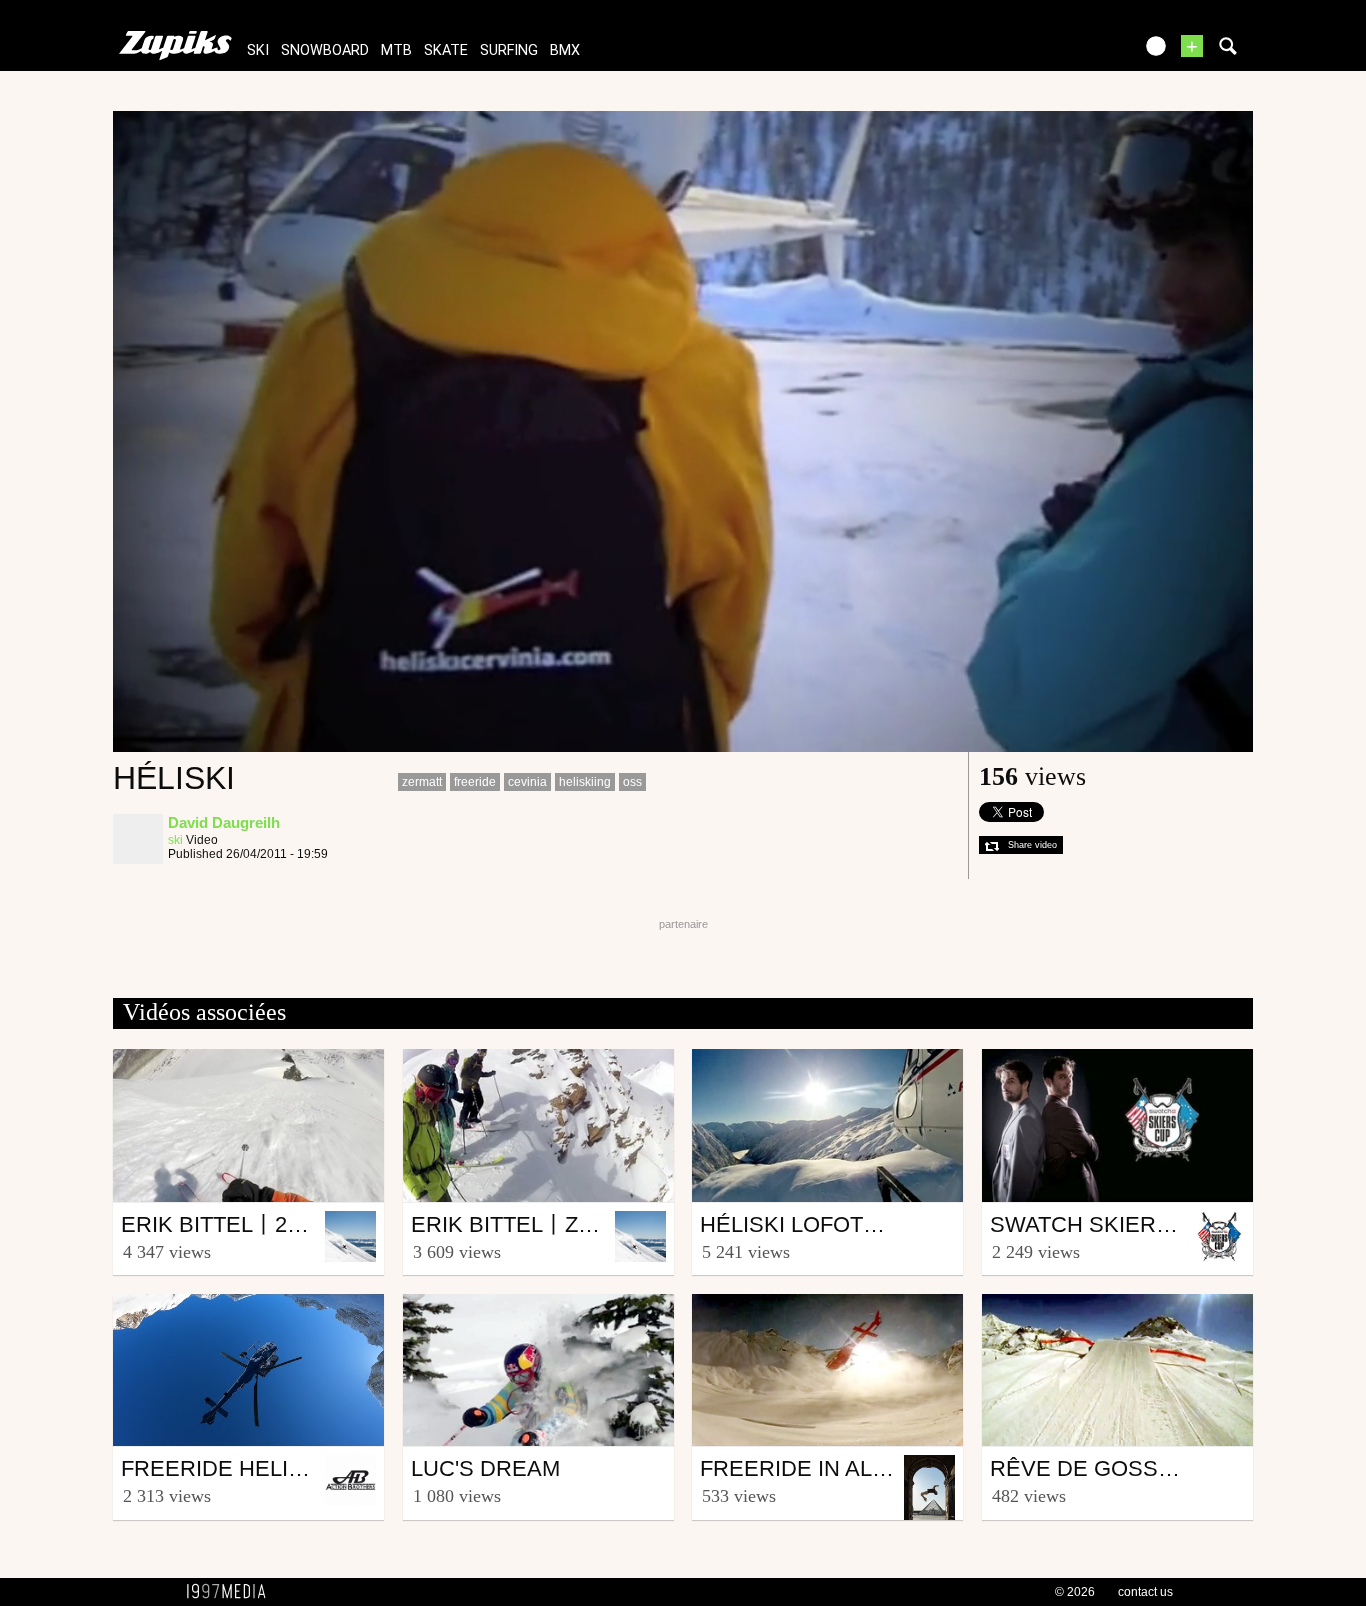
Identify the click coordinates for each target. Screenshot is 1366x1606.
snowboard (325, 50)
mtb (396, 50)
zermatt (422, 782)
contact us (1145, 1592)
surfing (509, 50)
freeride (475, 782)
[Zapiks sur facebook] (1075, 52)
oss (632, 782)
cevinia (527, 782)
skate (446, 50)
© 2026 (1075, 1592)
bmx (565, 50)
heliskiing (585, 782)
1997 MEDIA (232, 1592)
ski (258, 50)
